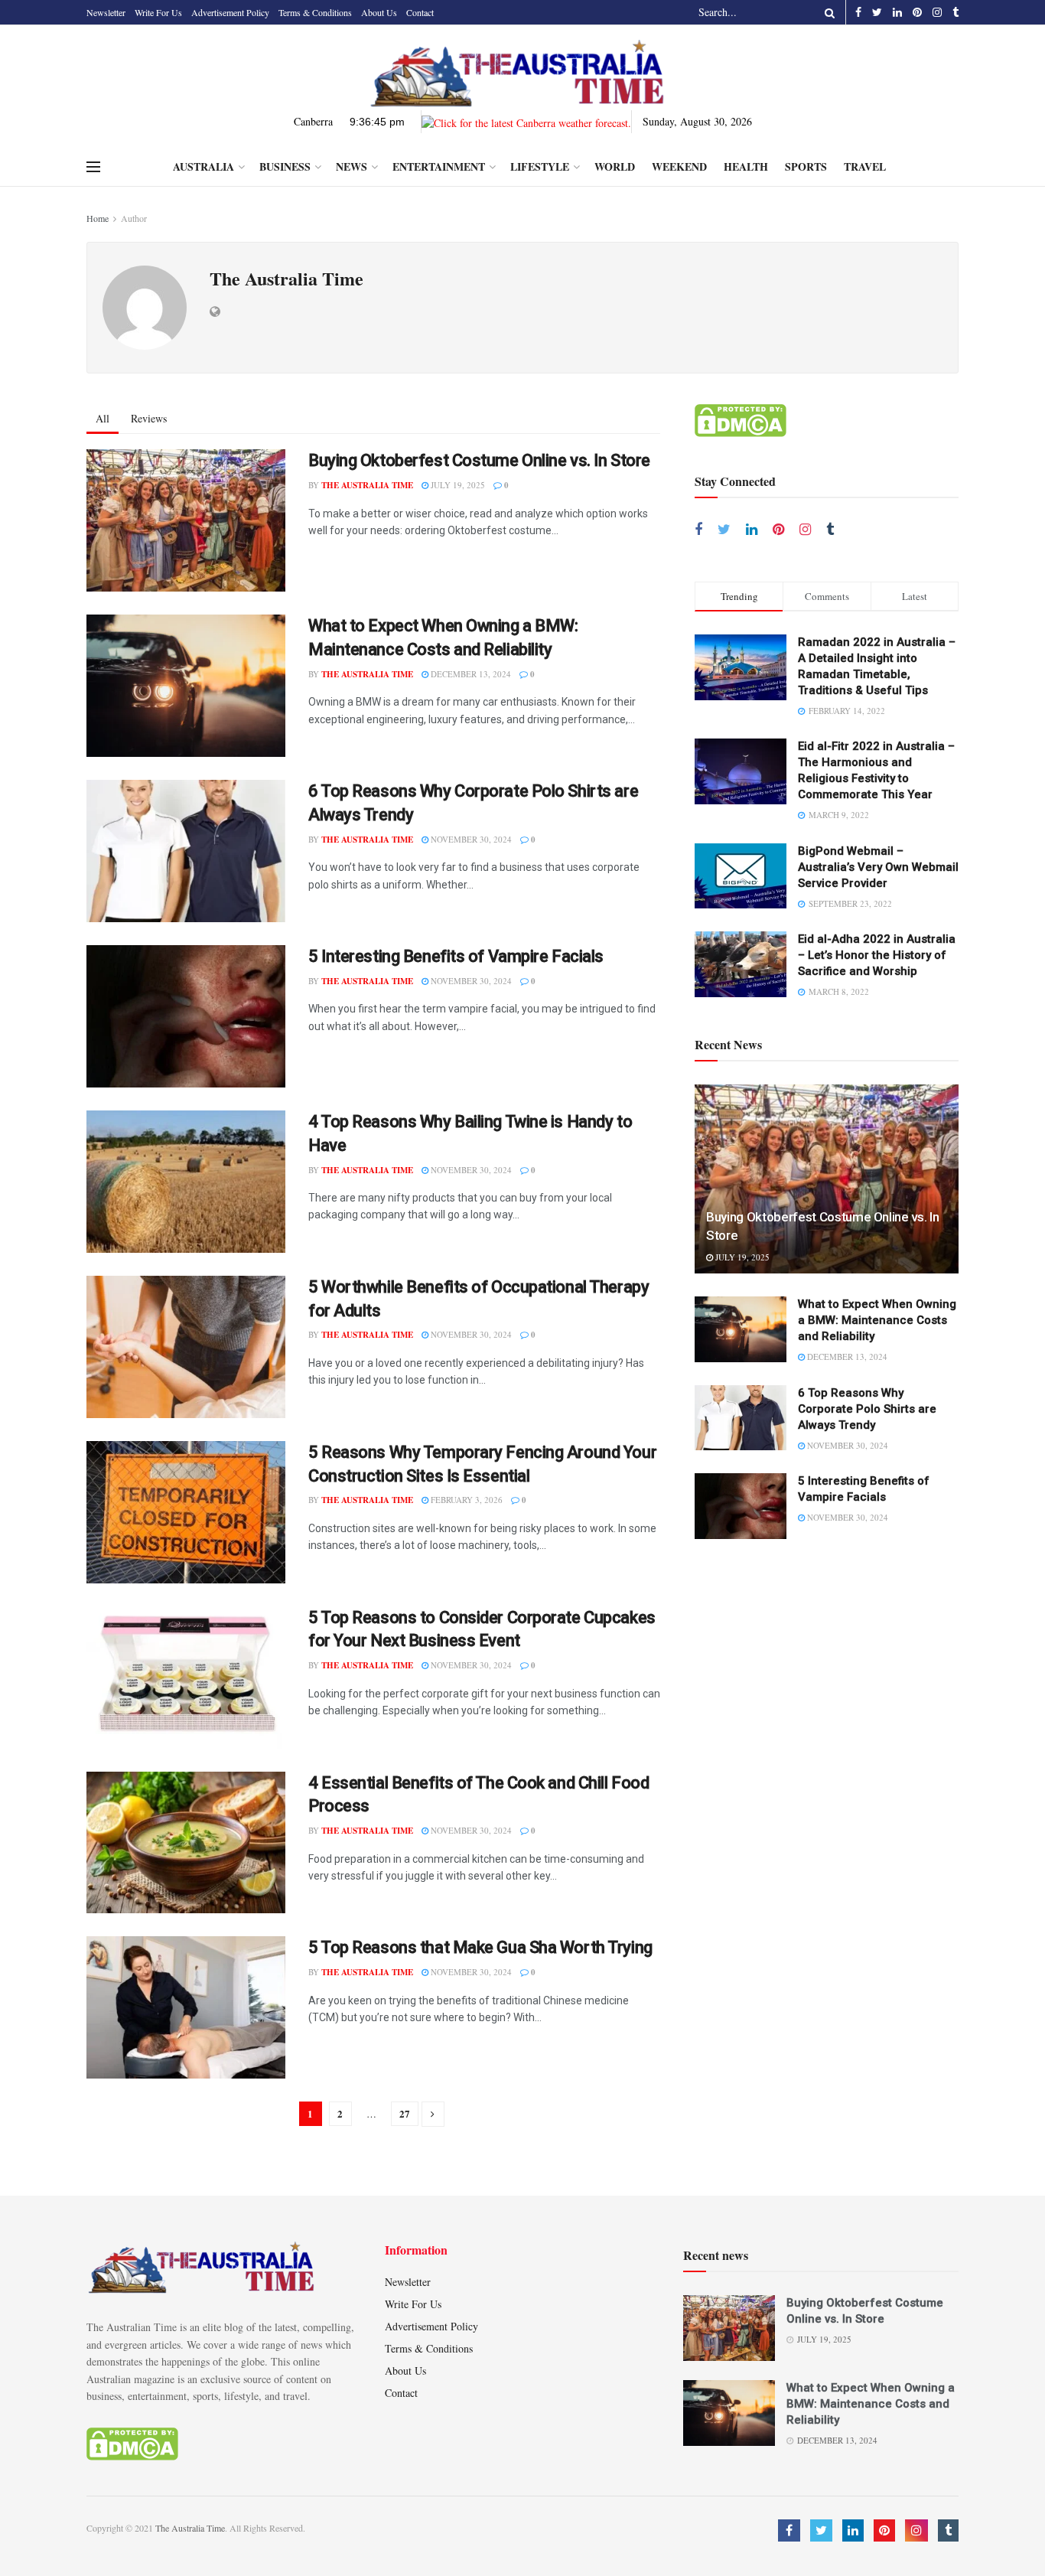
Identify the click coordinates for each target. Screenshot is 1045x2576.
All (103, 418)
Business (285, 166)
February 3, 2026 (466, 1500)
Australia (203, 166)
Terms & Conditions (315, 12)
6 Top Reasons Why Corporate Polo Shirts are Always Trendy (867, 1409)
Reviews (149, 418)
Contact (420, 12)
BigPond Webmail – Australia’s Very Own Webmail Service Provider (878, 867)
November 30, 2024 (470, 839)
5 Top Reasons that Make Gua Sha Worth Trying (480, 1947)
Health (746, 166)
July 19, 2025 (457, 485)
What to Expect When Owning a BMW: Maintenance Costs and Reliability (877, 1320)
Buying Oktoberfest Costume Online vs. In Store (479, 460)
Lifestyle (540, 166)
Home (98, 218)
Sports (806, 166)
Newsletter (106, 12)
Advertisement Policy (230, 12)
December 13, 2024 (470, 674)
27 (405, 2113)
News (352, 166)
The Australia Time (367, 485)
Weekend (679, 166)
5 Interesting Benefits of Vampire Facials (456, 956)
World (615, 166)
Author (134, 218)
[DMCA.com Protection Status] (741, 419)
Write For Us (158, 12)
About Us (379, 12)
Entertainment (439, 166)
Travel (865, 166)
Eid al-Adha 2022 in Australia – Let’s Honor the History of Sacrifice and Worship (877, 955)
